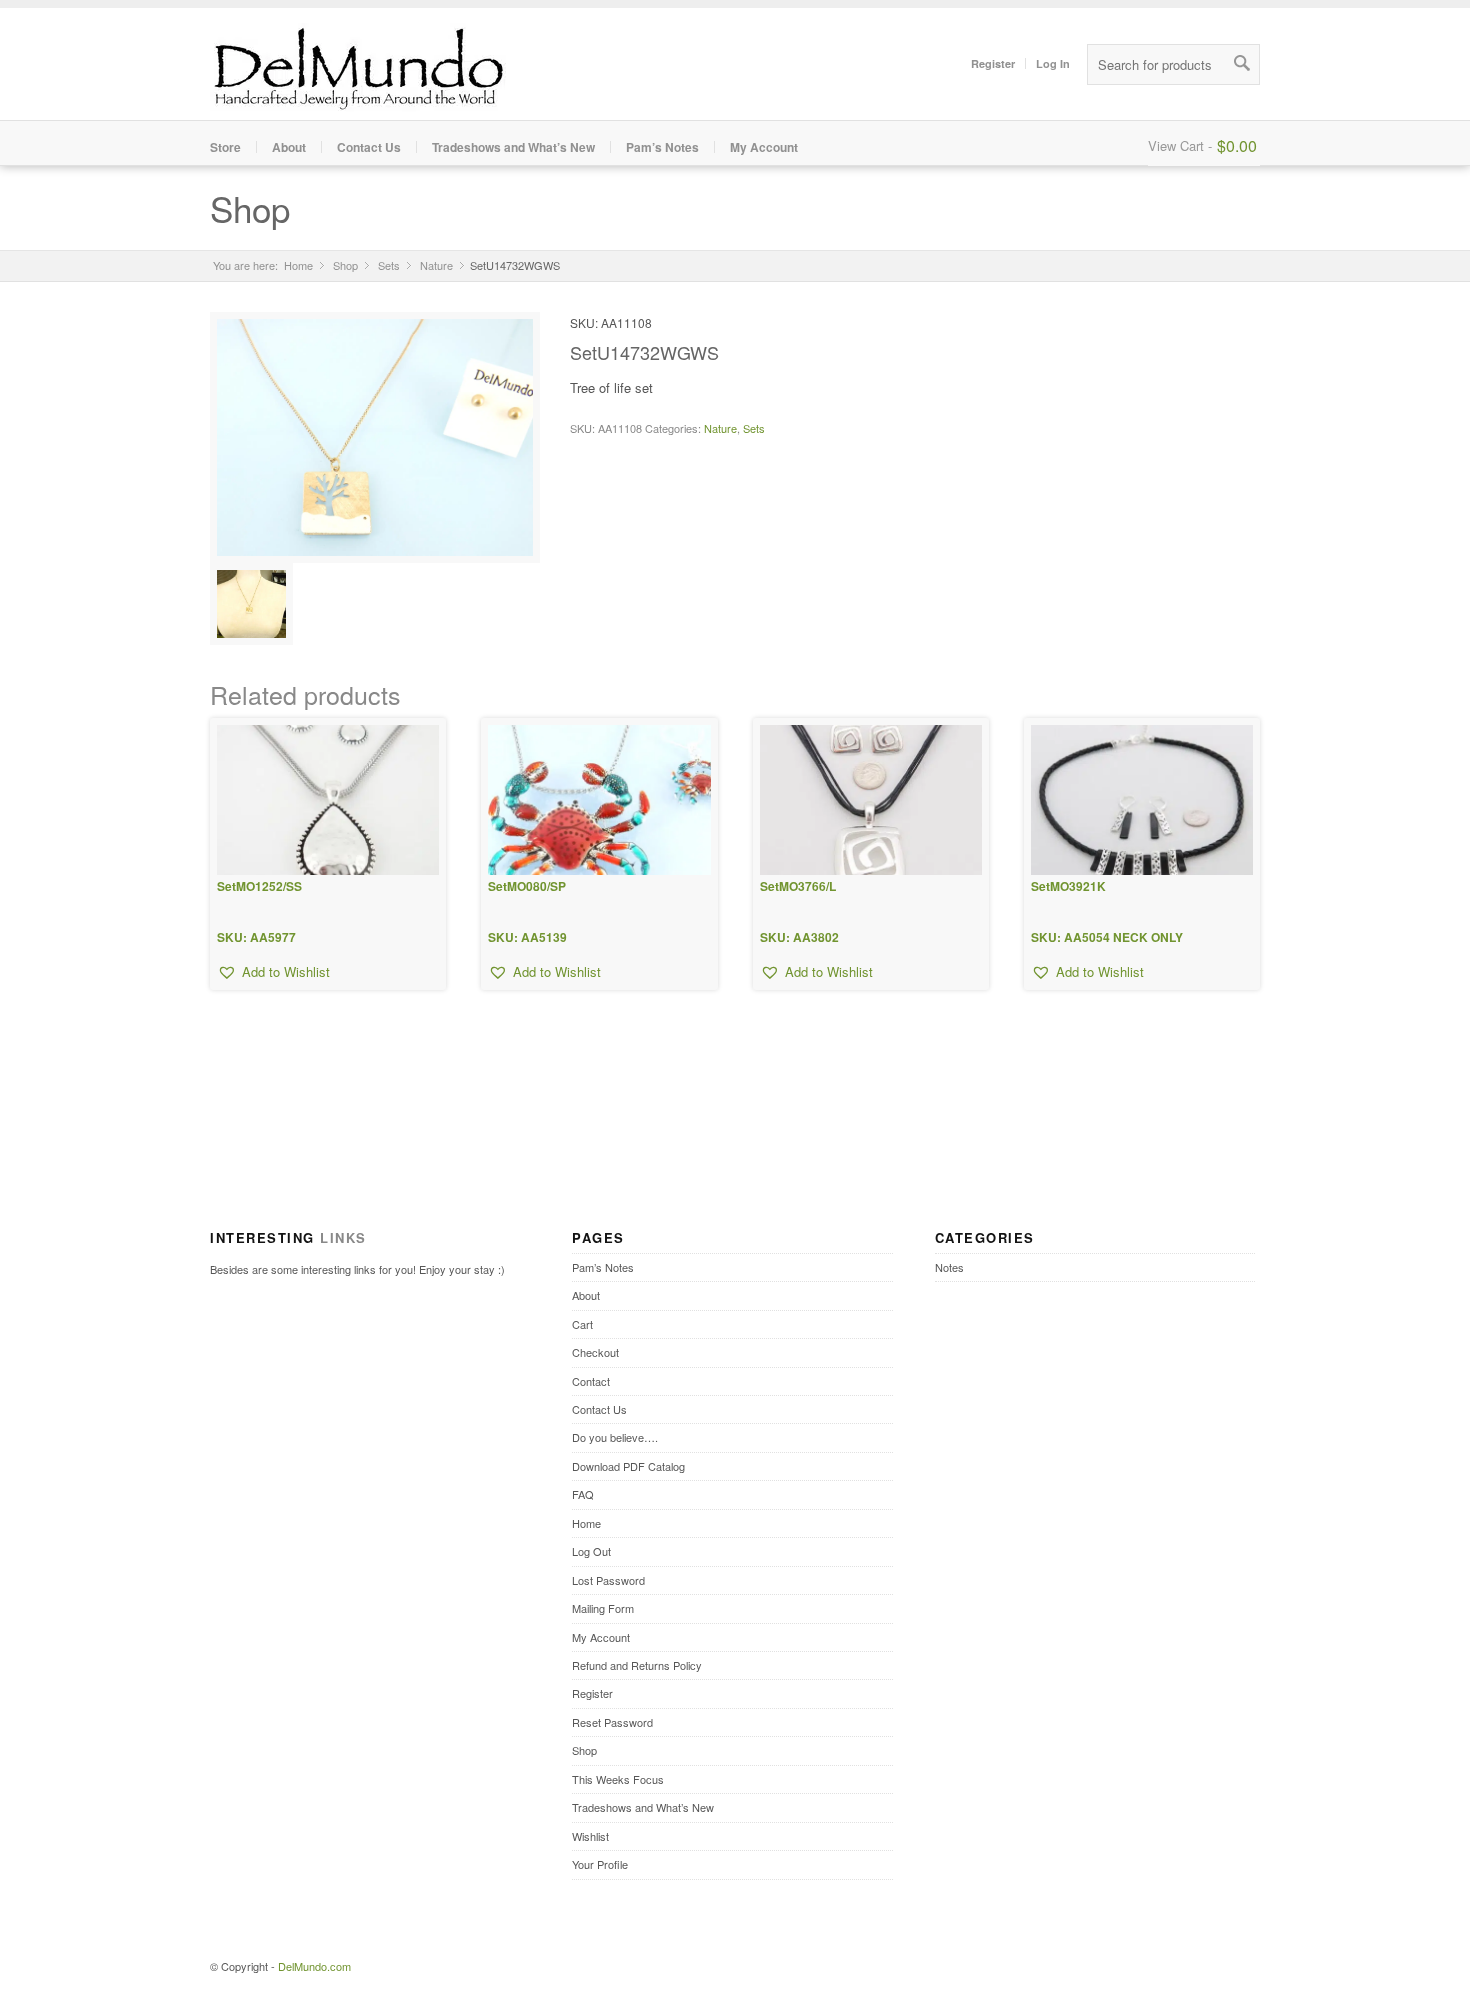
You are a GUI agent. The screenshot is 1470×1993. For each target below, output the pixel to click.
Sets (389, 265)
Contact (591, 1381)
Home (298, 265)
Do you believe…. (615, 1437)
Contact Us (369, 147)
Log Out (591, 1551)
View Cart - (1180, 145)
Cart (582, 1324)
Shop (250, 208)
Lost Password (608, 1580)
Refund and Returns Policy (637, 1665)
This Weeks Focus (618, 1779)
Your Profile (600, 1864)
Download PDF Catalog (628, 1466)
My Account (764, 147)
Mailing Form (603, 1608)
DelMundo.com (314, 1966)
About (289, 147)
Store (225, 147)
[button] (273, 971)
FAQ (583, 1494)
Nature (436, 265)
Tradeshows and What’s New (513, 147)
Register (993, 63)
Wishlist (590, 1836)
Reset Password (612, 1722)
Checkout (595, 1352)
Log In (1053, 63)
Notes (949, 1267)
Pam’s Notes (662, 147)
